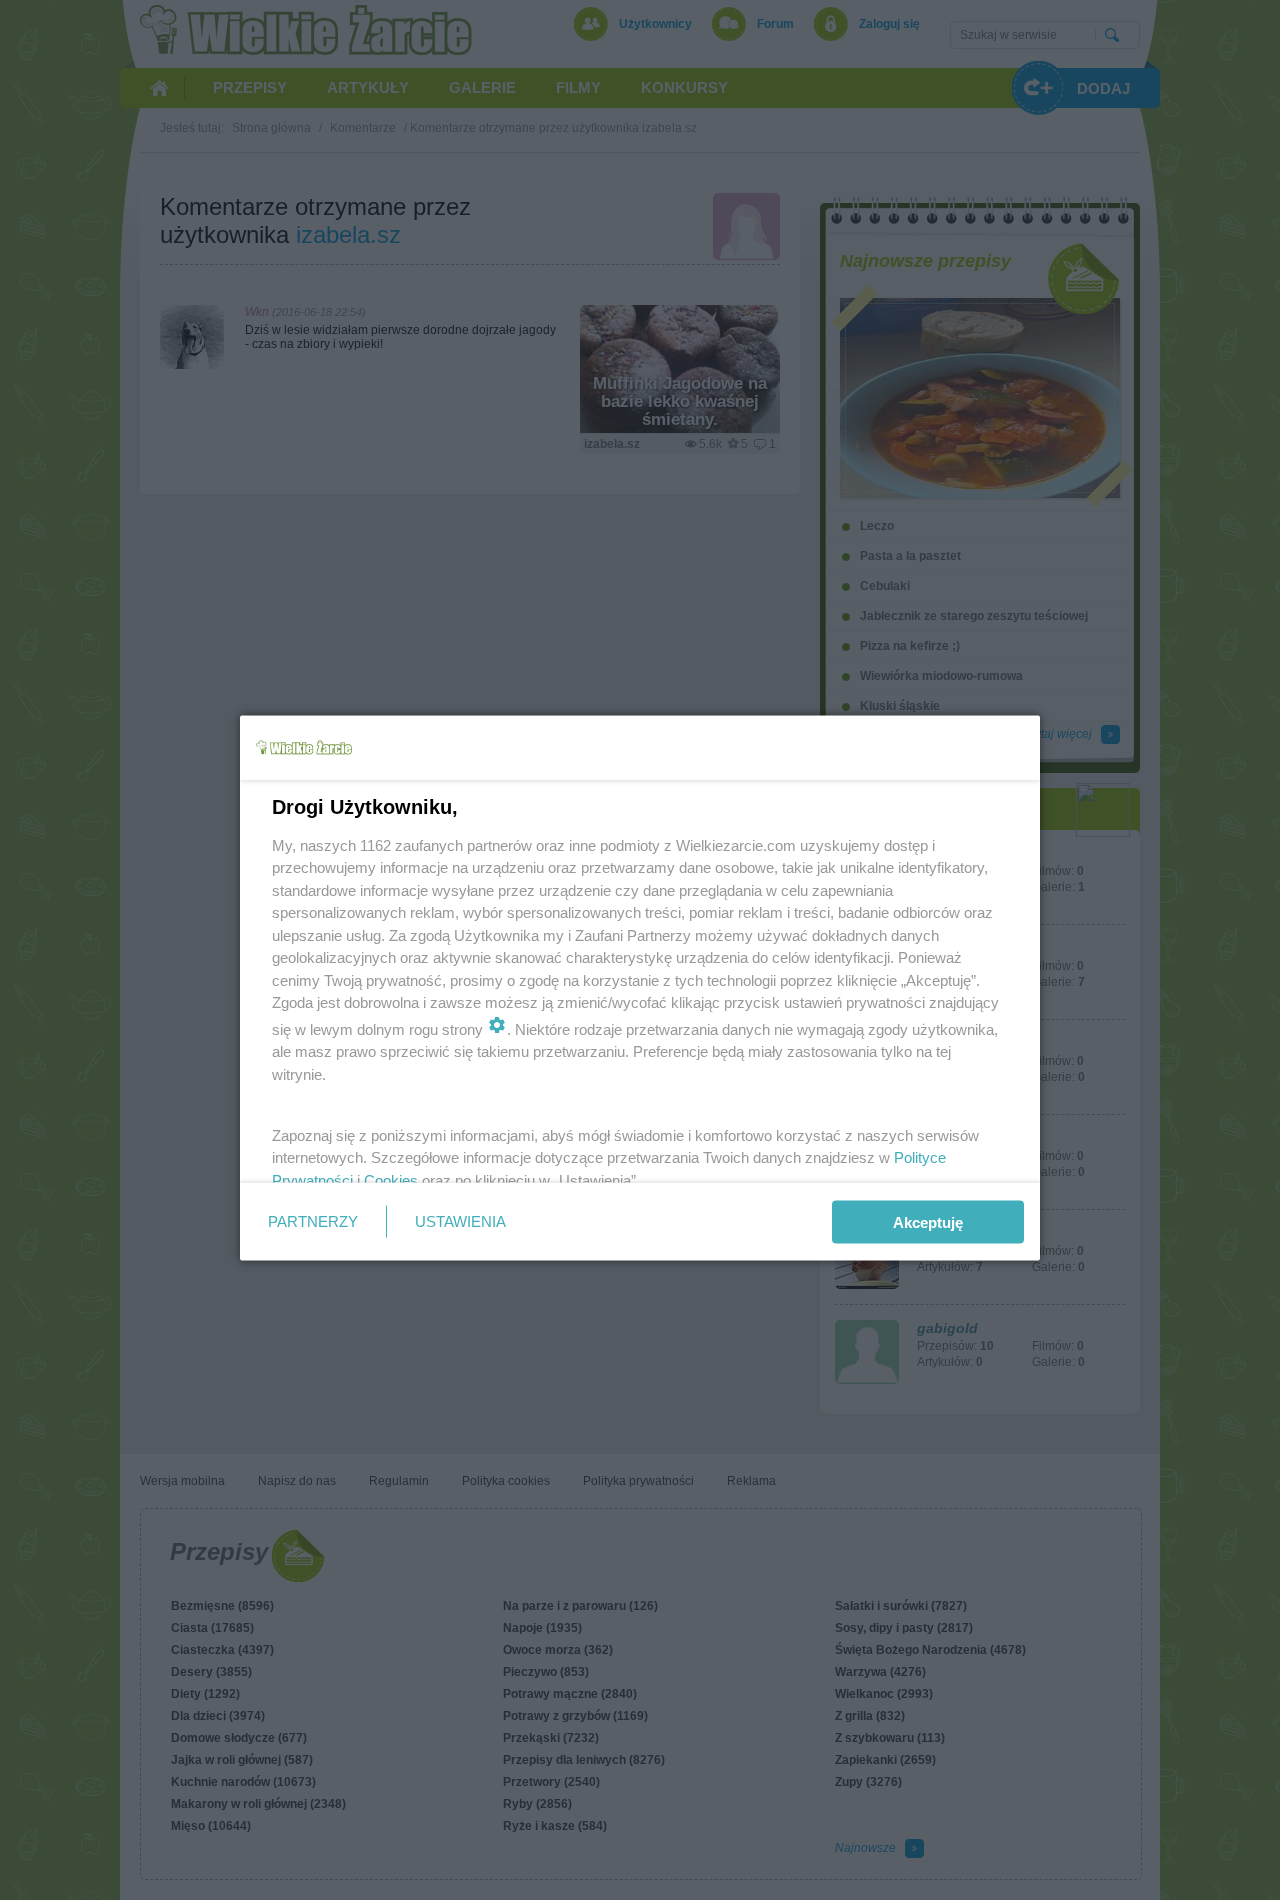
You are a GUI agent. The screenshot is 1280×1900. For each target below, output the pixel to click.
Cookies (391, 1179)
